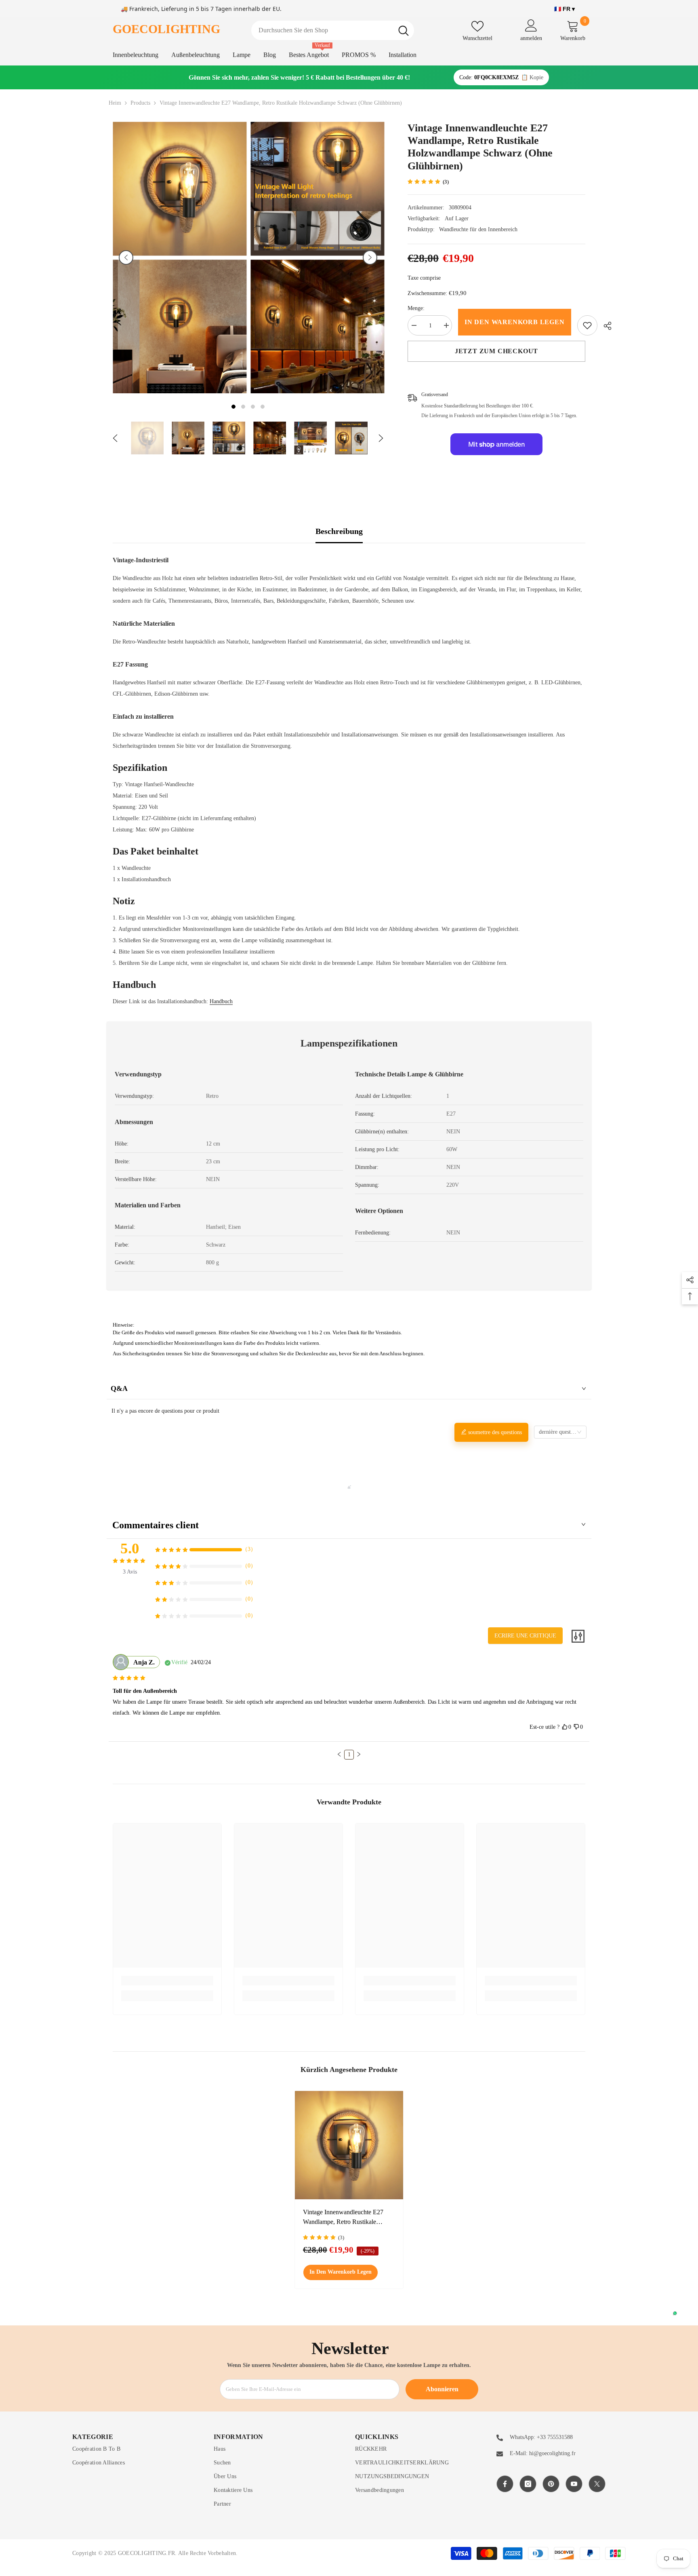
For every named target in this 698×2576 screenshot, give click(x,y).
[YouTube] (574, 2484)
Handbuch (221, 1001)
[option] (180, 257)
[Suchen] (333, 30)
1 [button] (233, 407)
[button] (126, 257)
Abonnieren (442, 2389)
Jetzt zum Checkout (496, 351)
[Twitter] (597, 2484)
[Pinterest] (551, 2484)
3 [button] (253, 407)
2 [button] (243, 407)
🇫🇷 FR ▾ (564, 9)
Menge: (416, 308)
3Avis (130, 1572)
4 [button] (263, 407)
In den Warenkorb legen (515, 322)
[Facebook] (505, 2484)
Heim (115, 103)
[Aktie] (604, 326)
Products (140, 103)
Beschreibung (339, 531)
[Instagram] (528, 2484)
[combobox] (322, 30)
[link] (587, 325)
